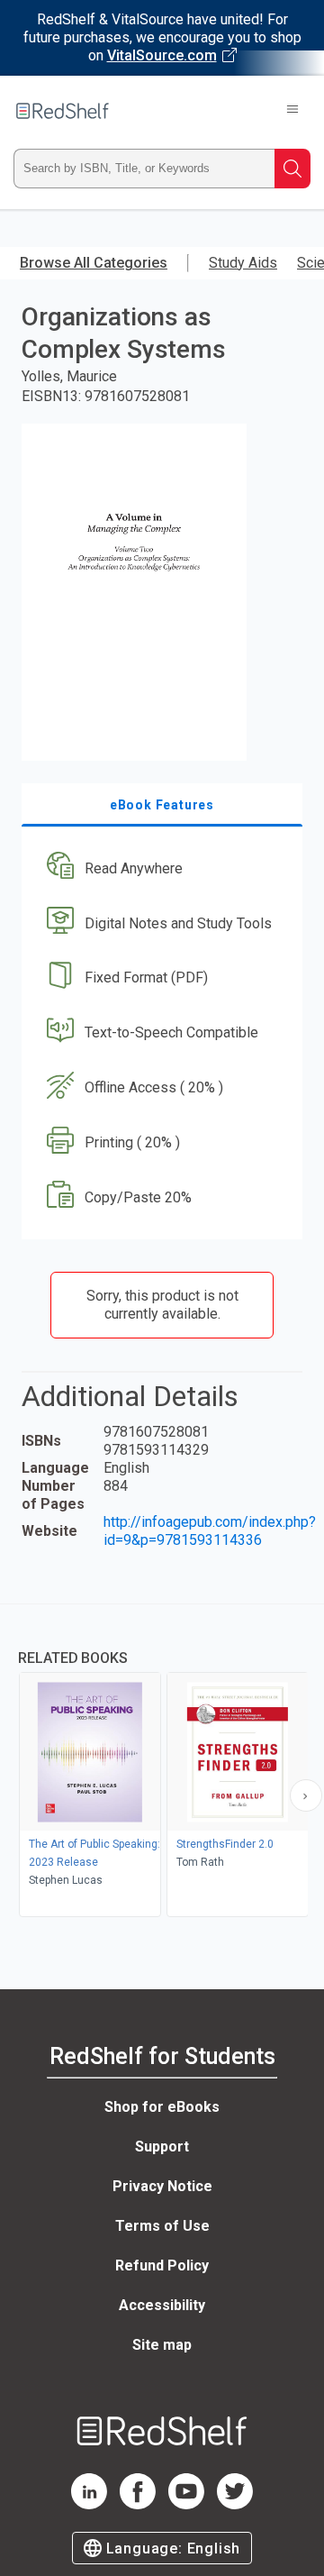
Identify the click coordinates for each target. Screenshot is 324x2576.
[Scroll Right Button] (306, 1795)
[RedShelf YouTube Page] (186, 2504)
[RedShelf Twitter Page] (235, 2504)
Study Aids (243, 263)
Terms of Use (162, 2226)
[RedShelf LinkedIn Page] (89, 2504)
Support (162, 2147)
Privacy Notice (162, 2186)
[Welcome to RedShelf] (63, 111)
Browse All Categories (94, 263)
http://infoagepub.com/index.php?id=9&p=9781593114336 (210, 1531)
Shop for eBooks (162, 2107)
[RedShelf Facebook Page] (138, 2504)
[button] (160, 868)
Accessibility (162, 2305)
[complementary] (162, 1763)
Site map (162, 2345)
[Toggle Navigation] (292, 111)
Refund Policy (162, 2265)
